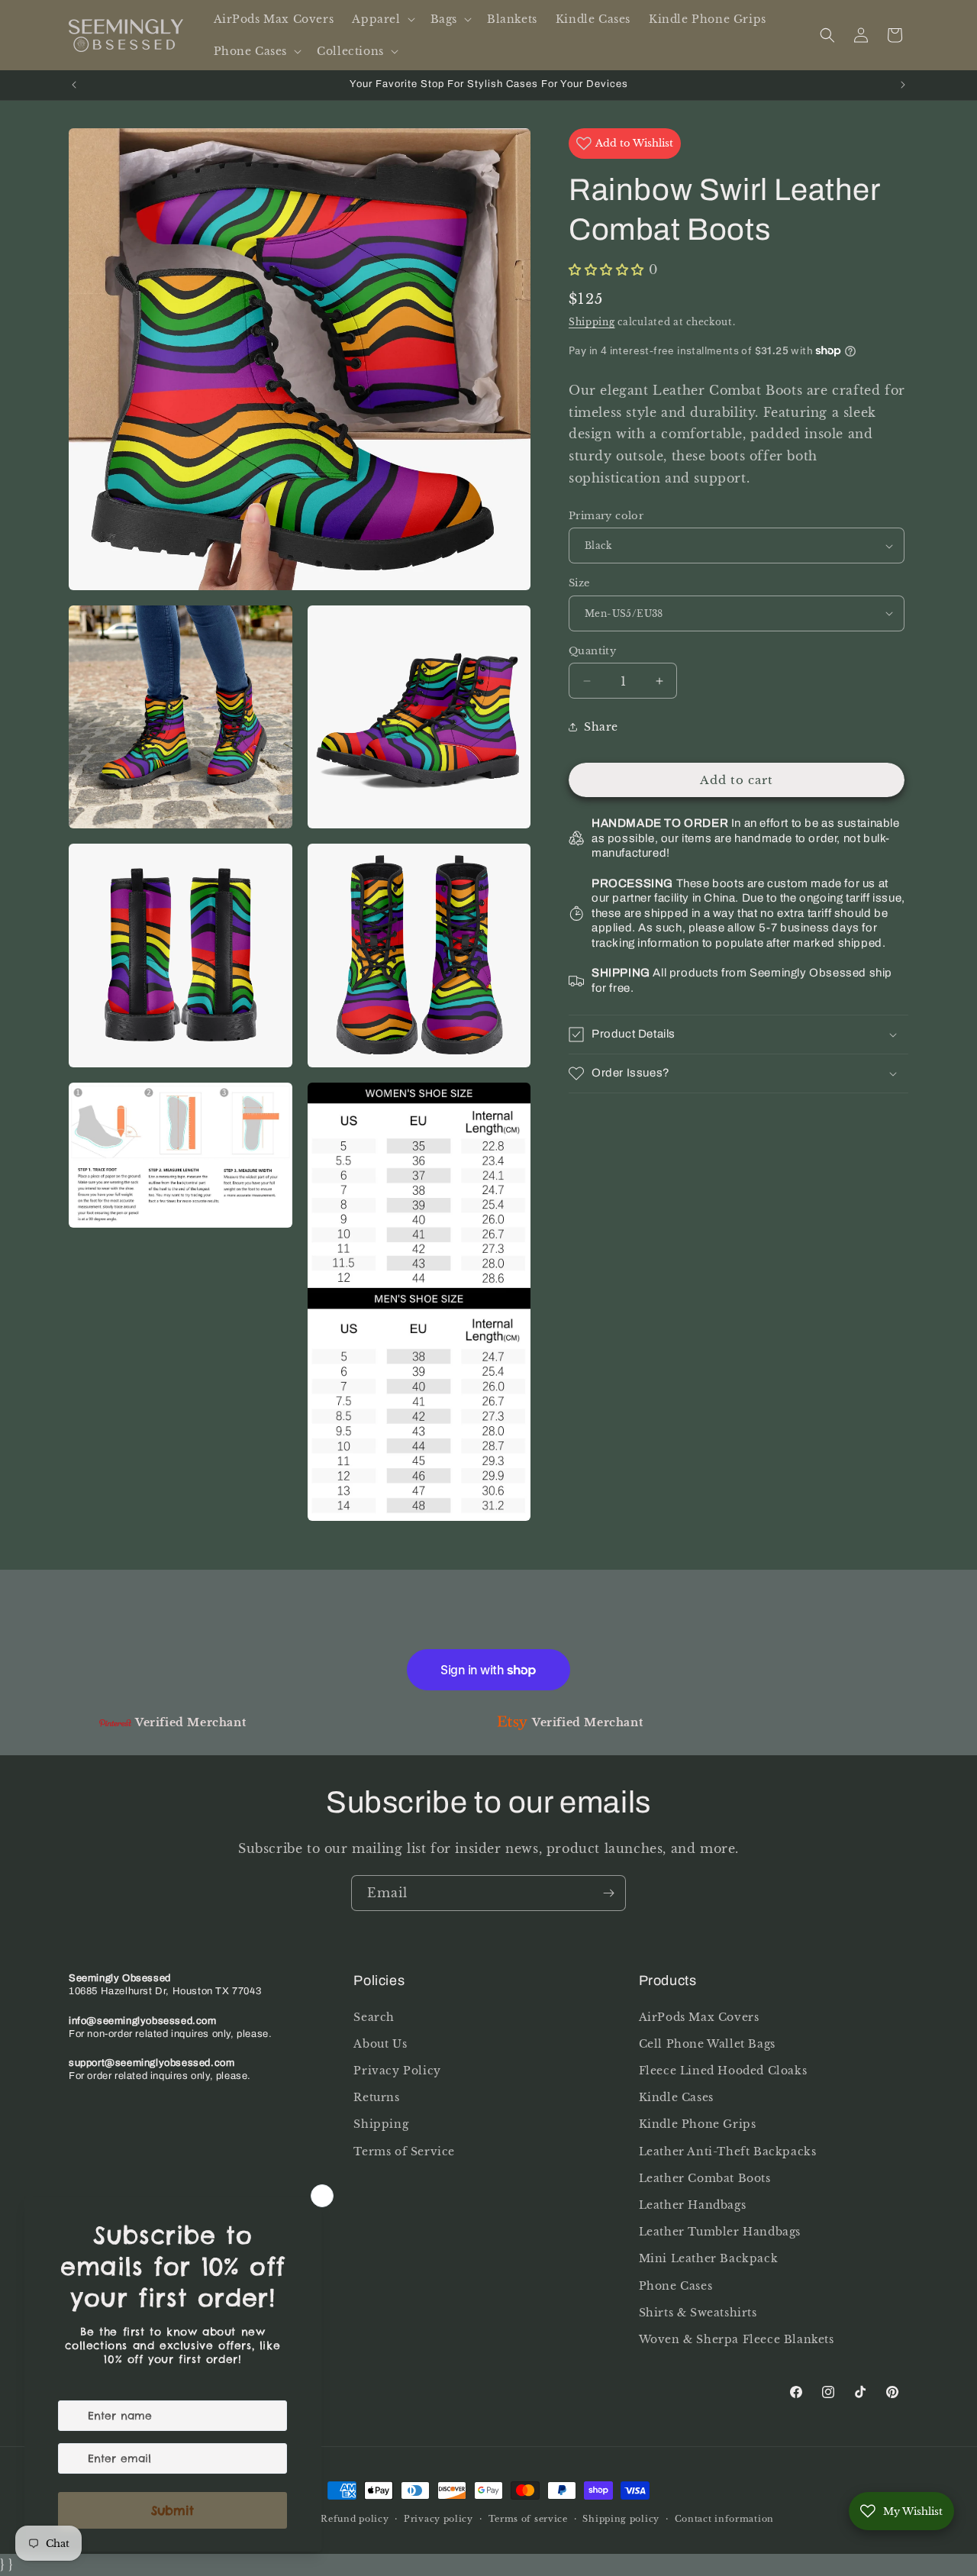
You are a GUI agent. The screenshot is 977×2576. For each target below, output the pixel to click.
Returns (376, 2097)
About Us (380, 2044)
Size (579, 583)
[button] (382, 19)
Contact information (724, 2519)
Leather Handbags (693, 2205)
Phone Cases (676, 2285)
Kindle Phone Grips (698, 2124)
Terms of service (528, 2519)
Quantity (592, 651)
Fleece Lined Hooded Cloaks (723, 2071)
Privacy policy (439, 2519)
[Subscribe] (608, 1893)
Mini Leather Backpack (709, 2258)
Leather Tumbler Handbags (720, 2232)
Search (374, 2016)
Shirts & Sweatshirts (698, 2312)
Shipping (592, 322)
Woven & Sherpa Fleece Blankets (737, 2339)
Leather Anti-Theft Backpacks (728, 2151)
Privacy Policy (397, 2071)
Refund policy (355, 2519)
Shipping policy (621, 2519)
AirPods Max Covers (699, 2016)
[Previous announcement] (74, 85)
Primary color (606, 516)
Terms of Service (404, 2151)
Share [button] (601, 727)
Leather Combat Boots (705, 2178)
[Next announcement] (903, 85)
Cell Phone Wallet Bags (707, 2044)
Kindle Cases (676, 2097)
